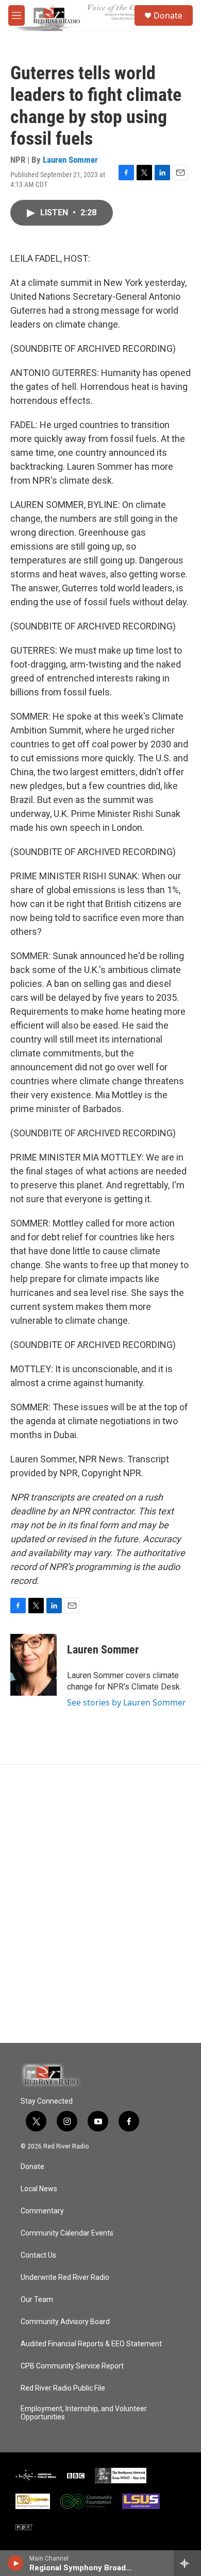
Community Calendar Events (67, 2233)
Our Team (37, 2300)
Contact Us (38, 2255)
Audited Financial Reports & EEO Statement (91, 2344)
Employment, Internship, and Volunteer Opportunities (84, 2413)
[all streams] (187, 2563)
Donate (168, 15)
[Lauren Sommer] (33, 1665)
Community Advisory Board (65, 2322)
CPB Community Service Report (72, 2366)
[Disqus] (100, 1904)
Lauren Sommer (70, 160)
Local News (39, 2189)
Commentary (42, 2211)
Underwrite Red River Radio (65, 2278)
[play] (16, 2563)
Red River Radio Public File (63, 2388)
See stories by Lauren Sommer (127, 1702)
